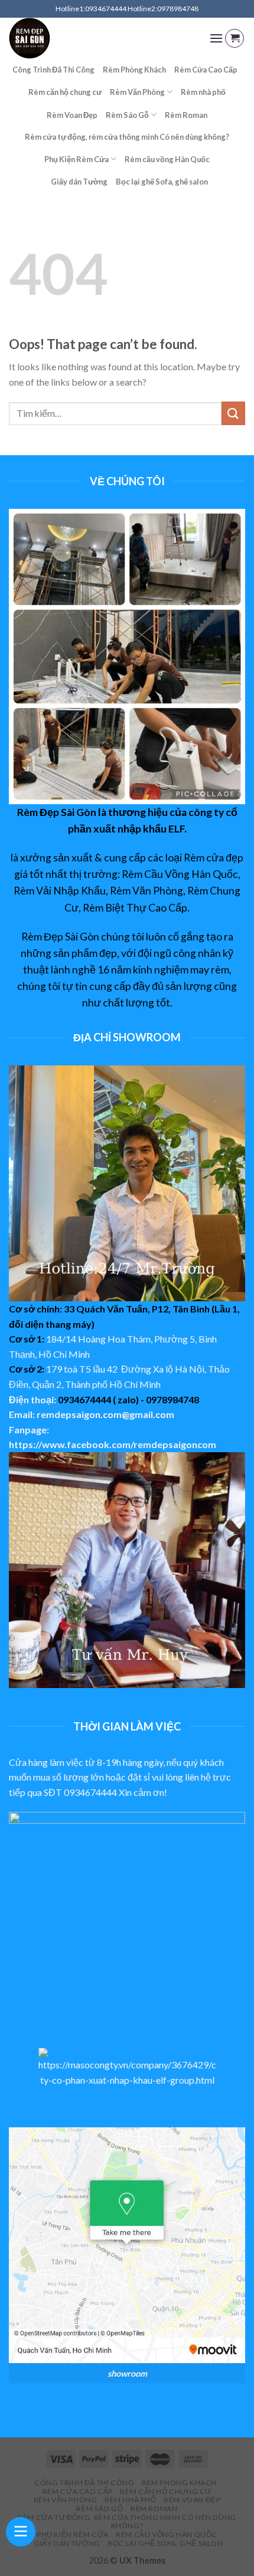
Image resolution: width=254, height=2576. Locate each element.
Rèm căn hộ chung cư (65, 92)
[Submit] (233, 413)
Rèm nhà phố (203, 92)
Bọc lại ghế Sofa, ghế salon (162, 182)
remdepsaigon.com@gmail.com (105, 1414)
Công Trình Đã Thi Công (53, 70)
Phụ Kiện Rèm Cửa (76, 159)
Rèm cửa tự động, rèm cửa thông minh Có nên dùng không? (127, 137)
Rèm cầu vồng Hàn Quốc (167, 159)
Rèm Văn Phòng (137, 92)
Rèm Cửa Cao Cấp (206, 70)
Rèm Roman (186, 115)
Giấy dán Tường (79, 182)
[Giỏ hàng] (235, 38)
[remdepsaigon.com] (100, 38)
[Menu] (216, 38)
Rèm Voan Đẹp (72, 115)
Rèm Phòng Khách (134, 70)
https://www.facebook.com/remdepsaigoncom (113, 1444)
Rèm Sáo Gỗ (127, 115)
